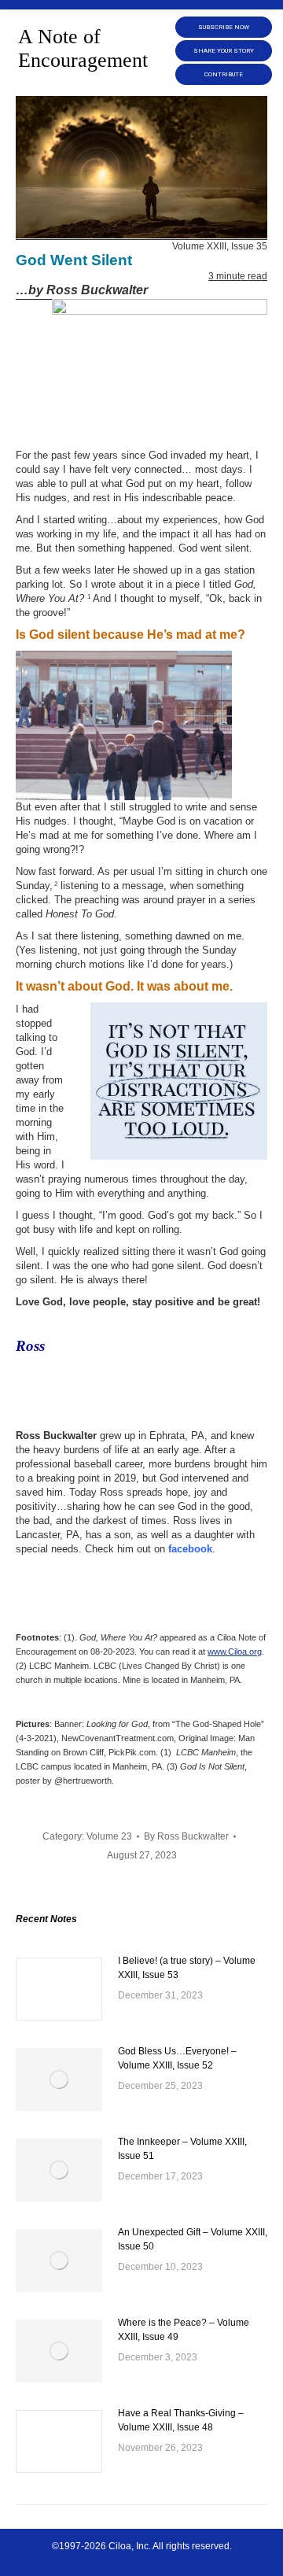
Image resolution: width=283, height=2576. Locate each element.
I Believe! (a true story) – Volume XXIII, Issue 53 (187, 1968)
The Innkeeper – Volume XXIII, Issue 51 (182, 2149)
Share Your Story (224, 51)
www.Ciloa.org (235, 1652)
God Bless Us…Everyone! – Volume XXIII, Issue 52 (177, 2058)
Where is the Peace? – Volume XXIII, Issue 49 (184, 2330)
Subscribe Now (224, 27)
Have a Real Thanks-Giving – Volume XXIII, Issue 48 (181, 2420)
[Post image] (59, 1989)
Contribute (224, 74)
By (186, 1836)
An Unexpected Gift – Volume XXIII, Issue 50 (193, 2239)
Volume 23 (109, 1836)
